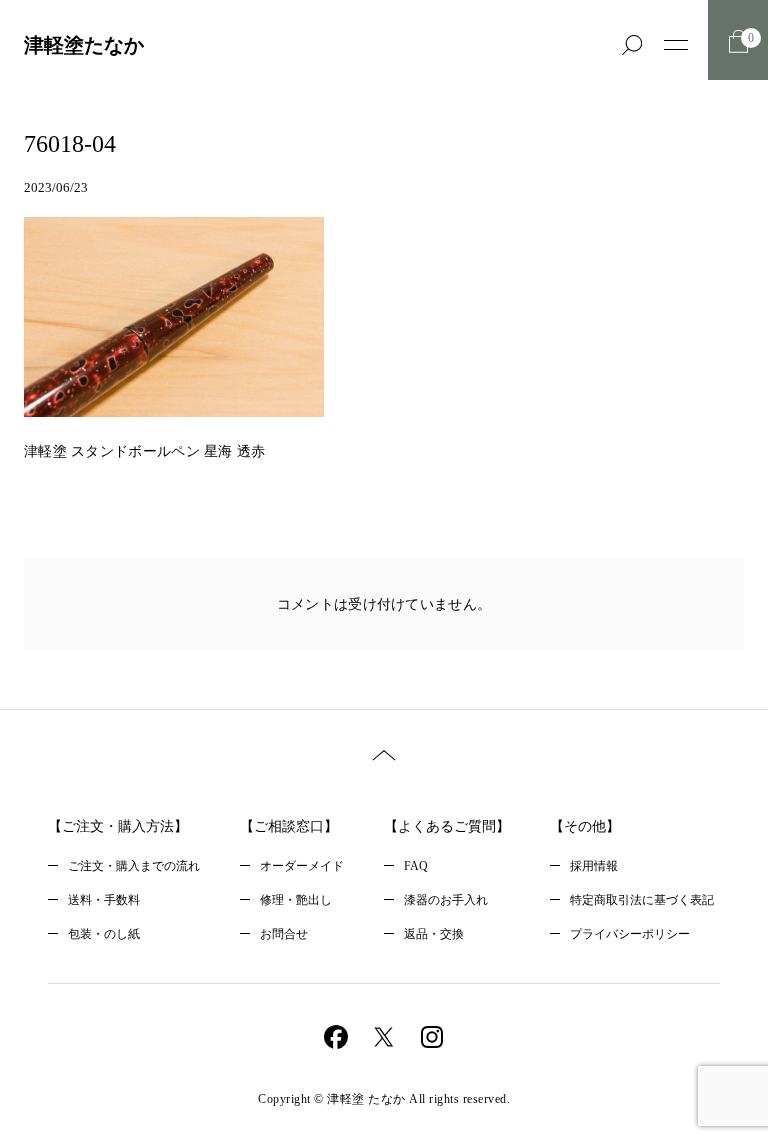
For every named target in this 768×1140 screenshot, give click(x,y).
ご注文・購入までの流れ (134, 866)
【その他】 (585, 826)
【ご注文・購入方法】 (118, 826)
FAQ (416, 866)
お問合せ (284, 934)
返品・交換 (434, 934)
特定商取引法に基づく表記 (642, 900)
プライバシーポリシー (630, 934)
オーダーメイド (302, 866)
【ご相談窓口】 (289, 826)
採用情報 (594, 866)
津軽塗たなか (84, 45)
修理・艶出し (296, 900)
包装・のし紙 (104, 934)
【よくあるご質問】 (447, 826)
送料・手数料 (104, 900)
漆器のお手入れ (446, 900)
